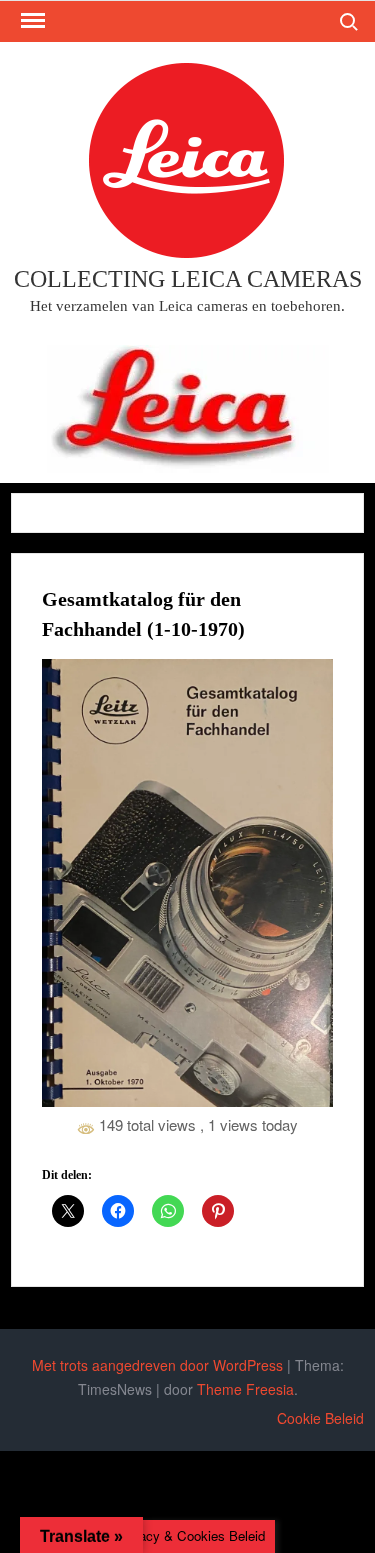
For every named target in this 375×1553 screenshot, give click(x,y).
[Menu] (31, 21)
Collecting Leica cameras (188, 279)
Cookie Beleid (320, 1418)
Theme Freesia (245, 1389)
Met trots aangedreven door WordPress (157, 1365)
